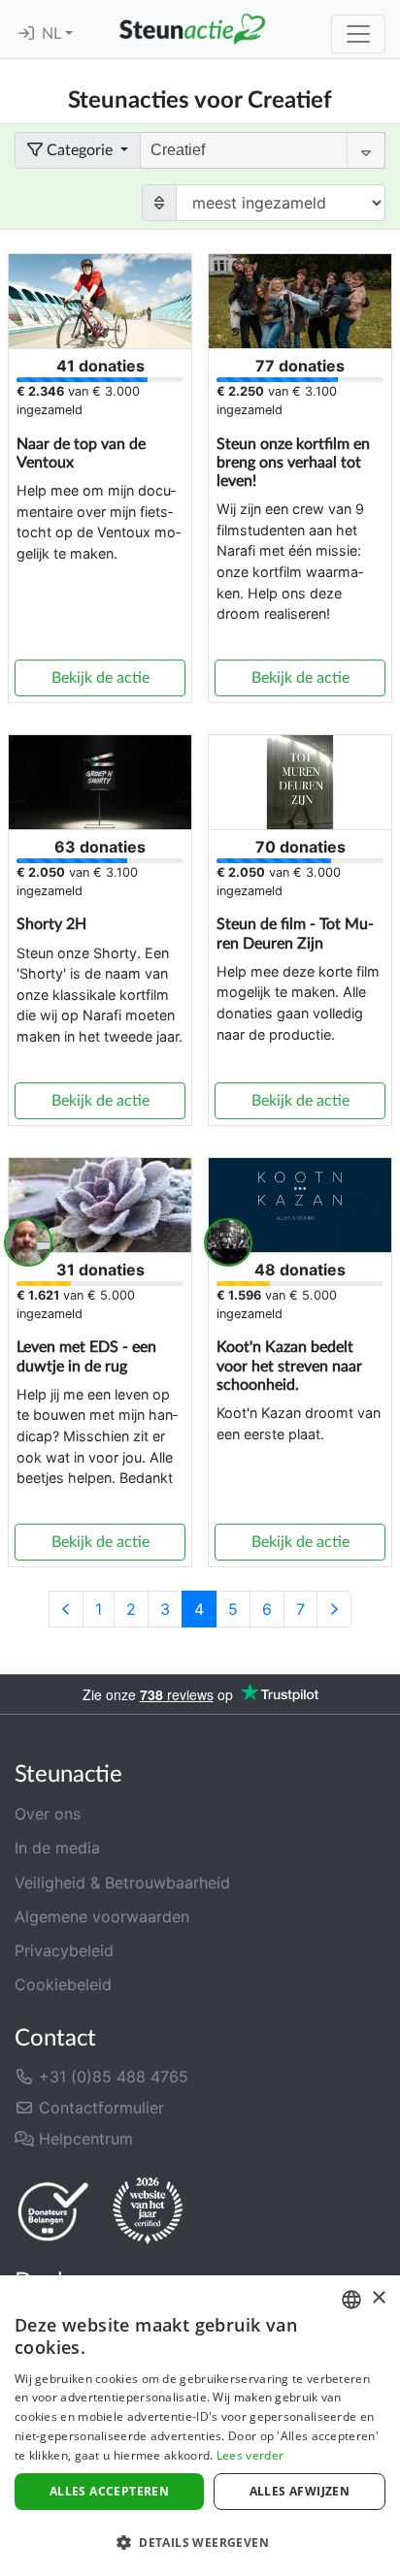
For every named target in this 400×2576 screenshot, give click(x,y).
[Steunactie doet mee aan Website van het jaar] (148, 2211)
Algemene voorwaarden (102, 1916)
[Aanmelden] (26, 34)
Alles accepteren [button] (109, 2491)
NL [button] (53, 34)
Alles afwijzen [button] (300, 2491)
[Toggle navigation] (358, 34)
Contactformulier (99, 2108)
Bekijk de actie (100, 678)
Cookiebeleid (63, 1984)
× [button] (378, 2298)
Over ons (48, 1814)
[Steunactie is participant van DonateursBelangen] (53, 2211)
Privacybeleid (64, 1950)
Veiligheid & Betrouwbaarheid (122, 1883)
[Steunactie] (192, 29)
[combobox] (351, 2300)
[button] (200, 2542)
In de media (57, 1848)
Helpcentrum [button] (83, 2139)
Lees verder (250, 2455)
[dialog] (200, 2426)
